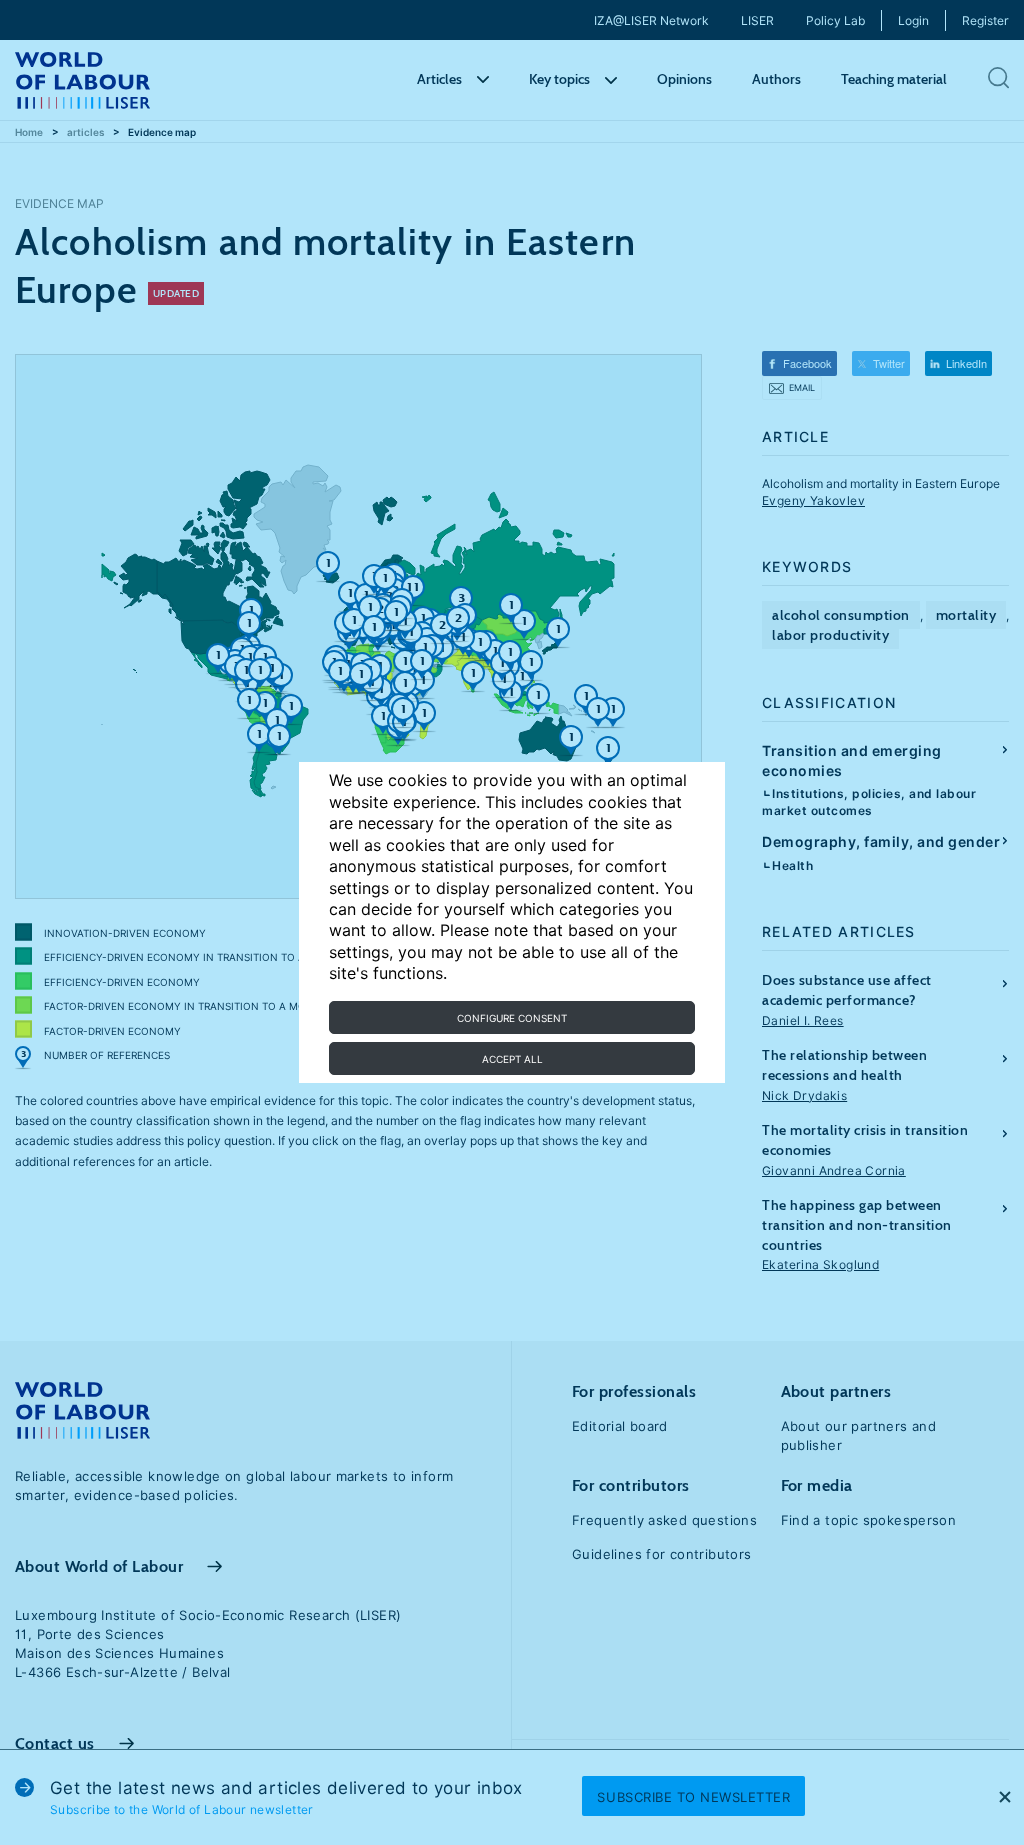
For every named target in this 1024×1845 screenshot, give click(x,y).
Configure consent (512, 1018)
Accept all (512, 1059)
